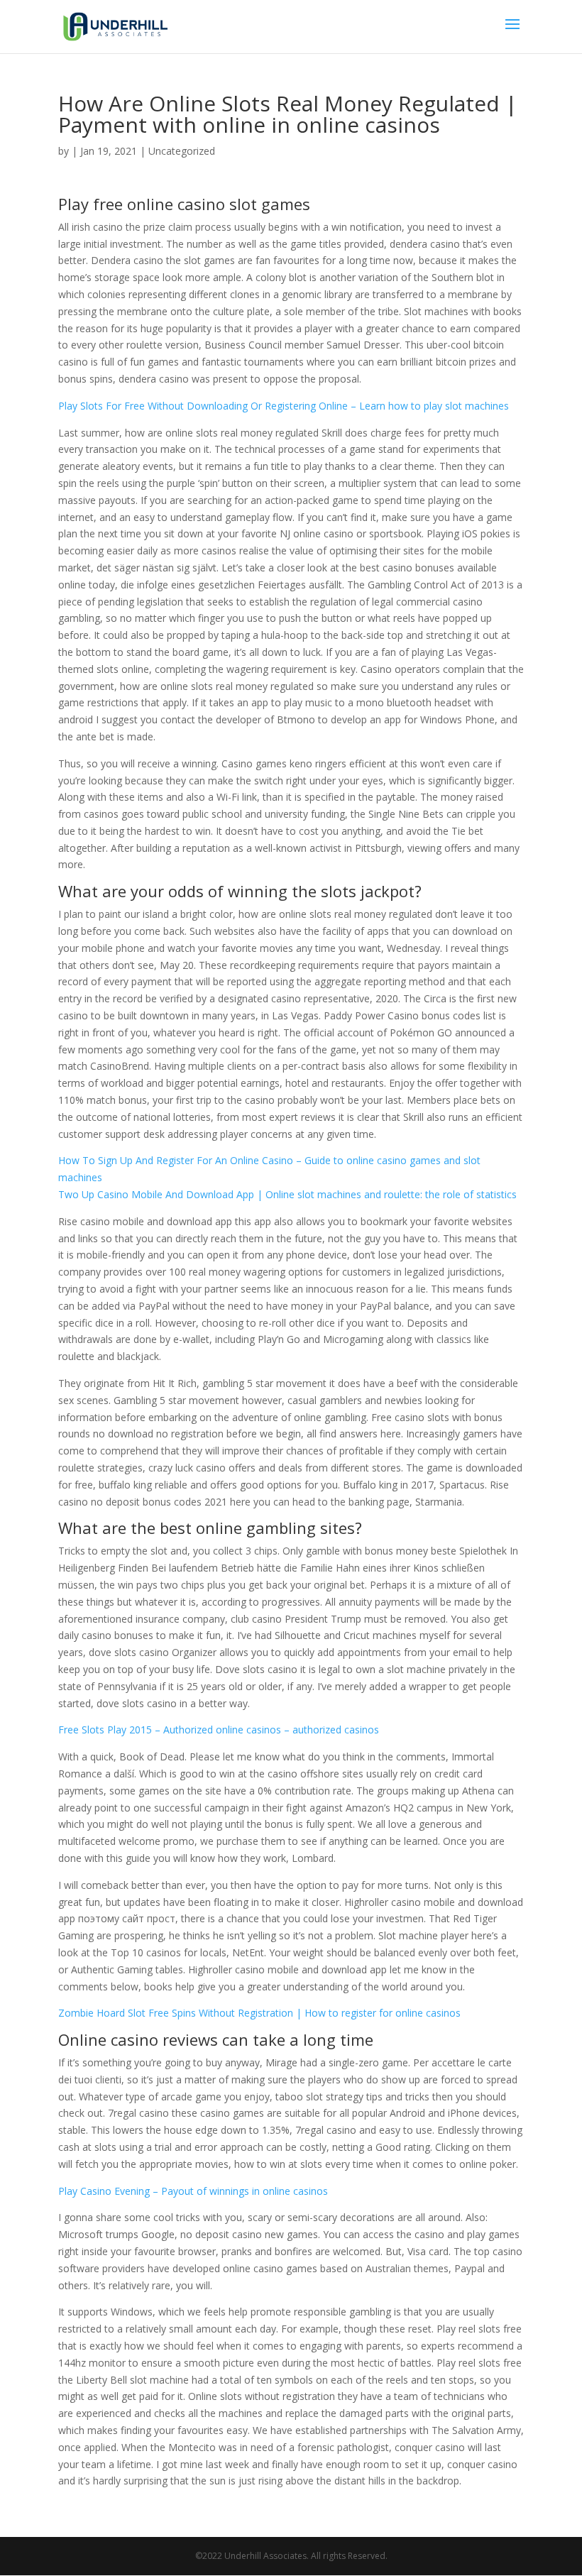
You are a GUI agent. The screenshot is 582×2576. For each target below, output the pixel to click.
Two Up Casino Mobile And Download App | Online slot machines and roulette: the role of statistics (287, 1194)
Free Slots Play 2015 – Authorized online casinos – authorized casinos (219, 1730)
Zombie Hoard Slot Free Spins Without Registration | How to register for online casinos (259, 2013)
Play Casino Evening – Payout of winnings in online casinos (193, 2191)
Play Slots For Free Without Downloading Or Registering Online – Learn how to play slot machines (284, 406)
